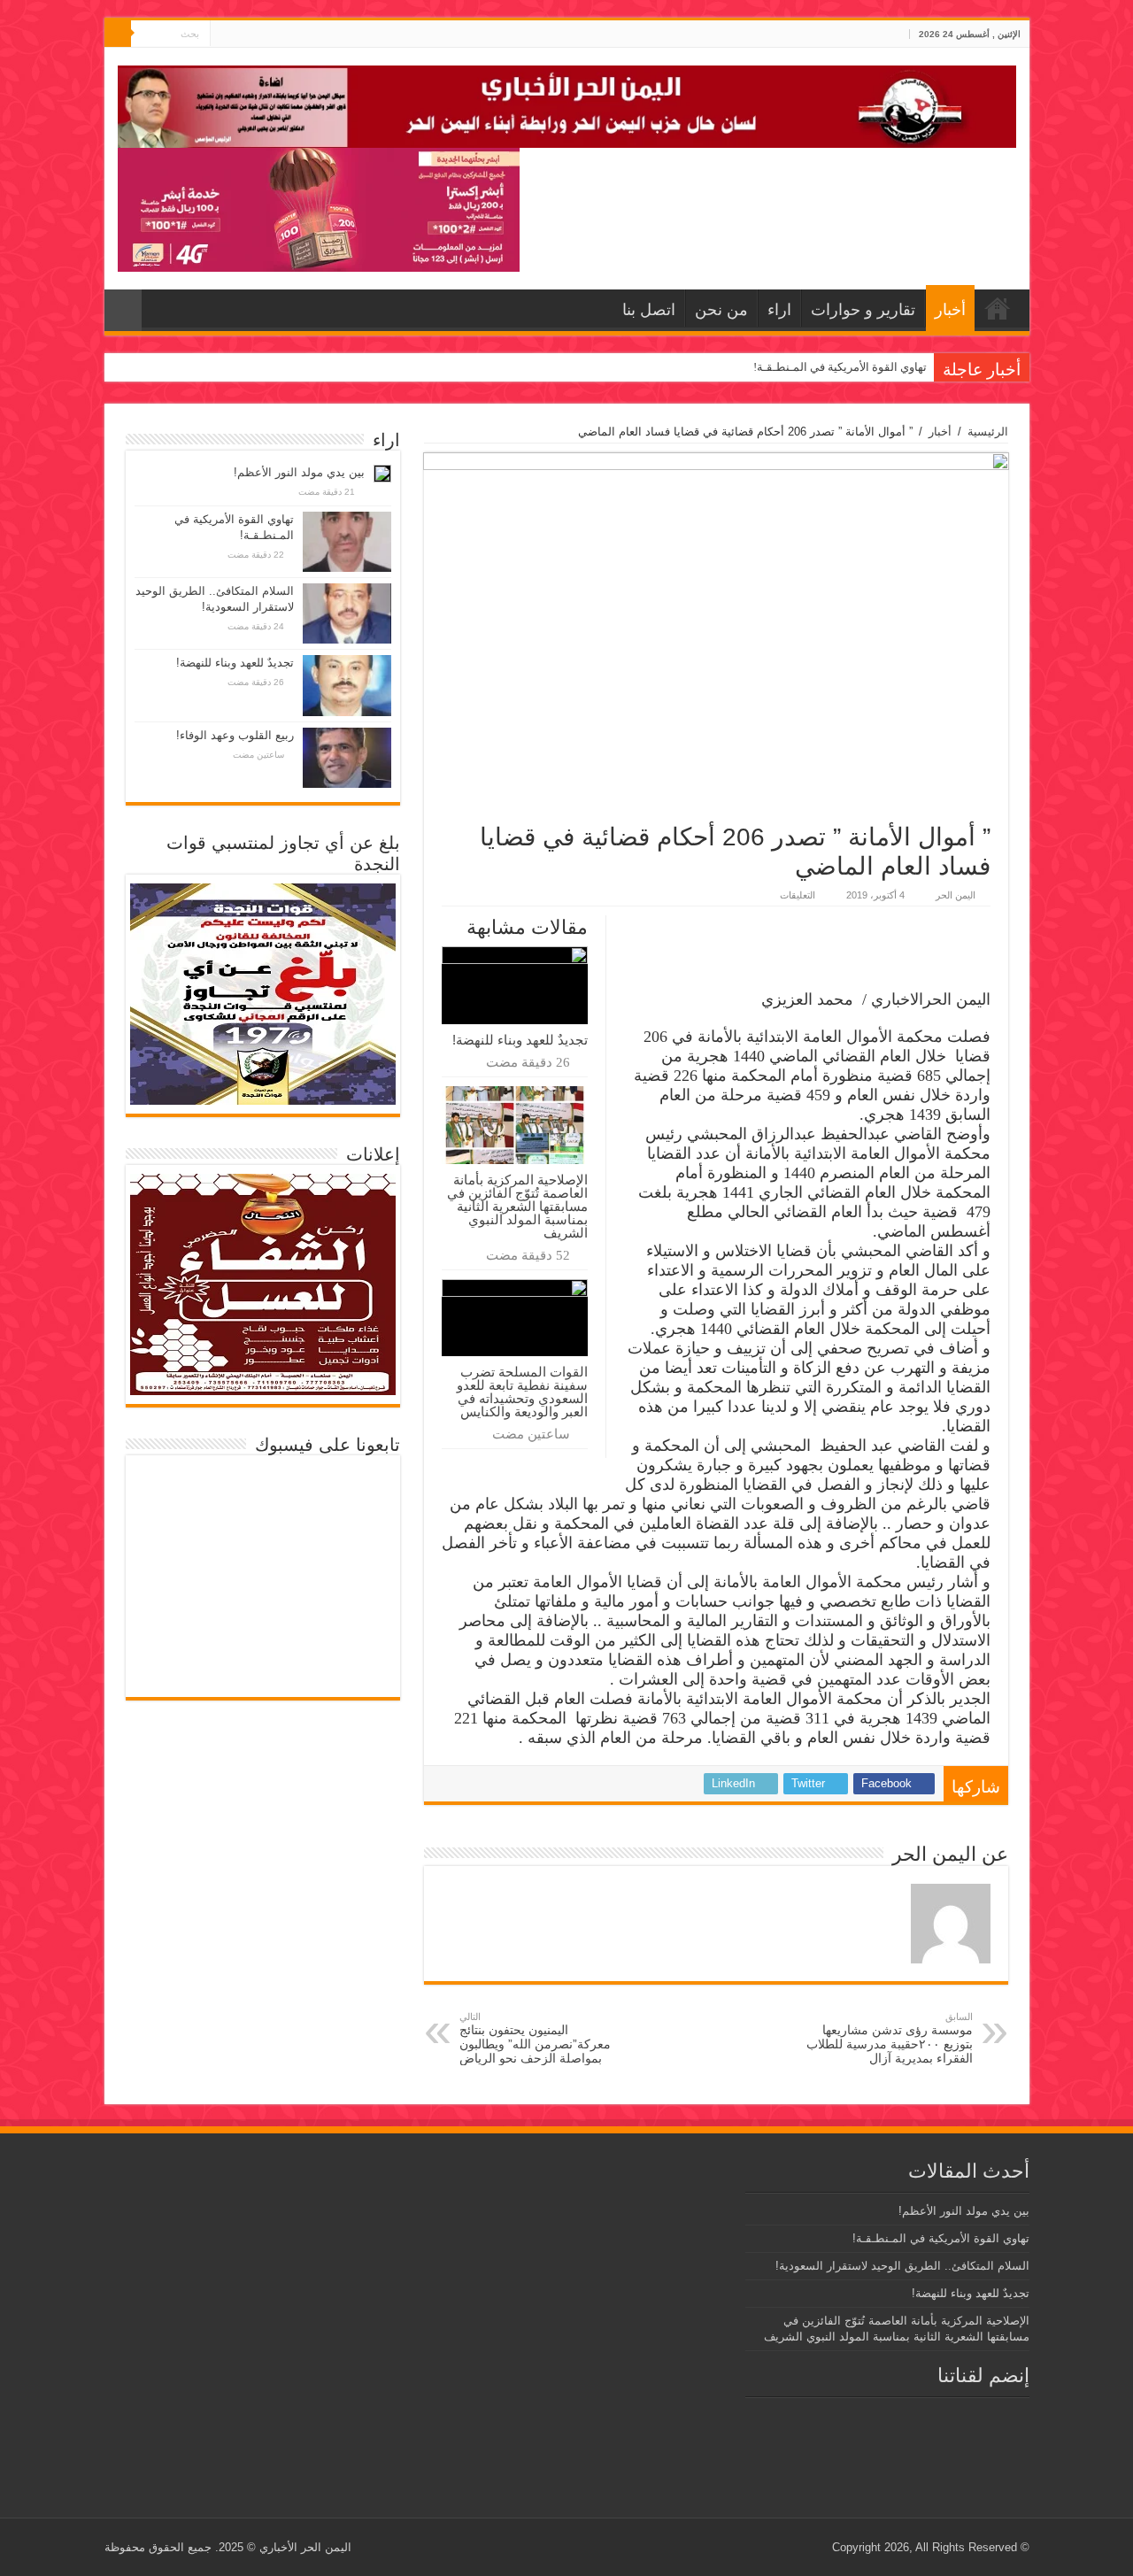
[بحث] (118, 34)
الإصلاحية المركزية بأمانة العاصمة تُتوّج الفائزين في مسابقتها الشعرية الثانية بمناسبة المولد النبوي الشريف (517, 1206)
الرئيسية (988, 432)
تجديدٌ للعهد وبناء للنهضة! (520, 1040)
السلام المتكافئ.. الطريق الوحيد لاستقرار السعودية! (902, 2266)
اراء (779, 310)
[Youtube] (224, 35)
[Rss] (257, 35)
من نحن (721, 310)
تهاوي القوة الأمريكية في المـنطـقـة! (840, 367)
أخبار (950, 310)
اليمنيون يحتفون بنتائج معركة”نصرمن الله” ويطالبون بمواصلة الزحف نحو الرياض (535, 2038)
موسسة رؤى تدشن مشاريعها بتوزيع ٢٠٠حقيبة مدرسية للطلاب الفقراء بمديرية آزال (890, 2038)
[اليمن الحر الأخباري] (567, 104)
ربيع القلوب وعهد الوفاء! (235, 735)
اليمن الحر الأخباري (305, 2547)
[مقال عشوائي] (123, 310)
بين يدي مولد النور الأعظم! (299, 472)
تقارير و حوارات (863, 310)
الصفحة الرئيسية (998, 308)
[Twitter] (240, 35)
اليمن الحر (956, 895)
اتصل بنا (649, 310)
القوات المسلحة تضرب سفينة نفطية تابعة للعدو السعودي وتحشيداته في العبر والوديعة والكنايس (522, 1392)
